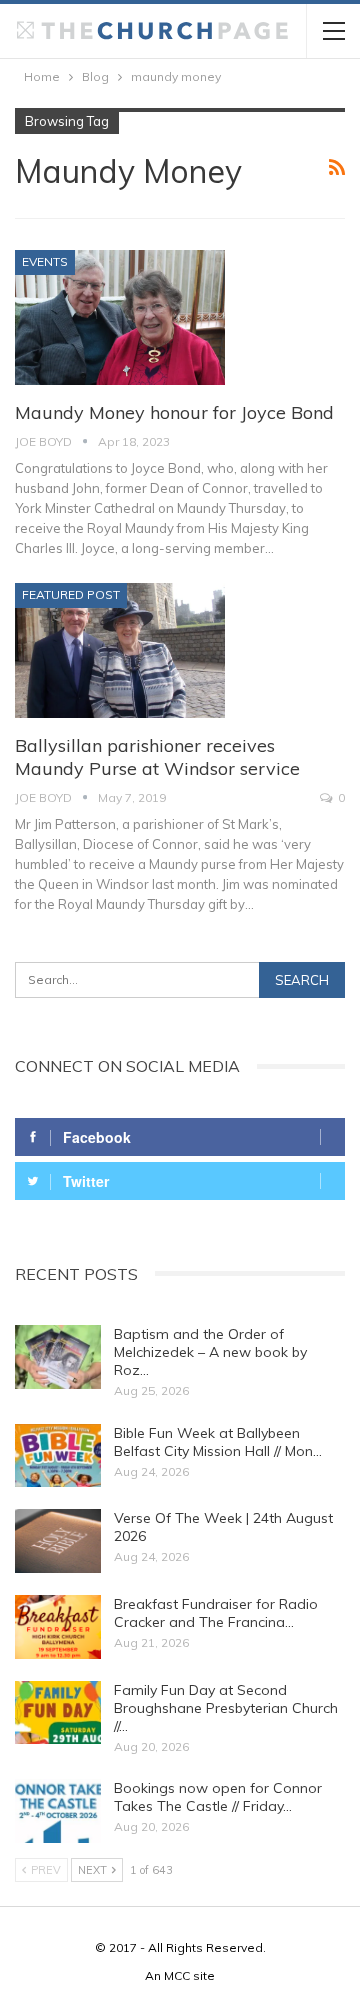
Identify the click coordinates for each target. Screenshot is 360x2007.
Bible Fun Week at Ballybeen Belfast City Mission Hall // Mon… (218, 1442)
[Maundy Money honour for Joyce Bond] (120, 317)
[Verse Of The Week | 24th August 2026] (58, 1541)
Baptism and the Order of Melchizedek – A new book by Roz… (210, 1352)
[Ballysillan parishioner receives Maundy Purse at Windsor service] (120, 650)
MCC (177, 1975)
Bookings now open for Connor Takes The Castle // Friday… (218, 1797)
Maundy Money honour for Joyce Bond (174, 412)
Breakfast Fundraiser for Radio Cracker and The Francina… (216, 1613)
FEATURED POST (71, 594)
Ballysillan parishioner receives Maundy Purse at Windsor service (157, 757)
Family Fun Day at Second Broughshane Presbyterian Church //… (226, 1708)
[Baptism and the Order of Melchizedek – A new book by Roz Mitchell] (58, 1357)
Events (45, 261)
